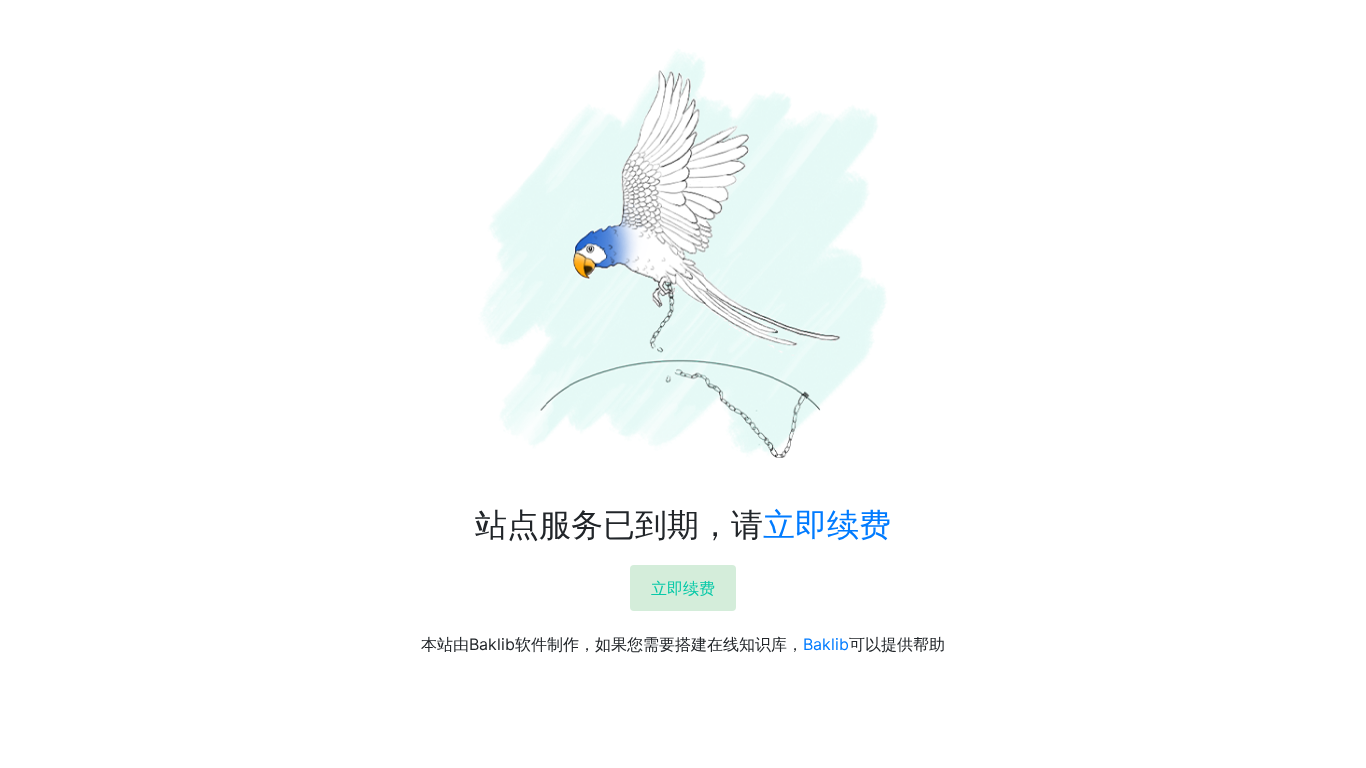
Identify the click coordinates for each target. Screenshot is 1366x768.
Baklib (826, 644)
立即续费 (827, 524)
